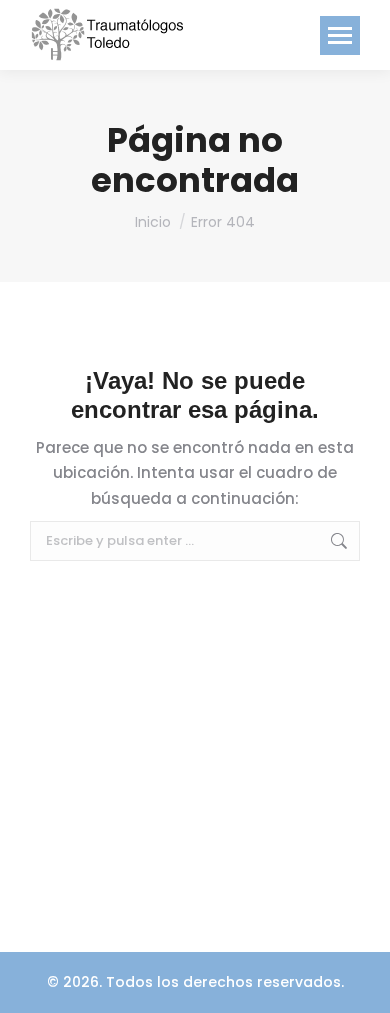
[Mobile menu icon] (340, 35)
